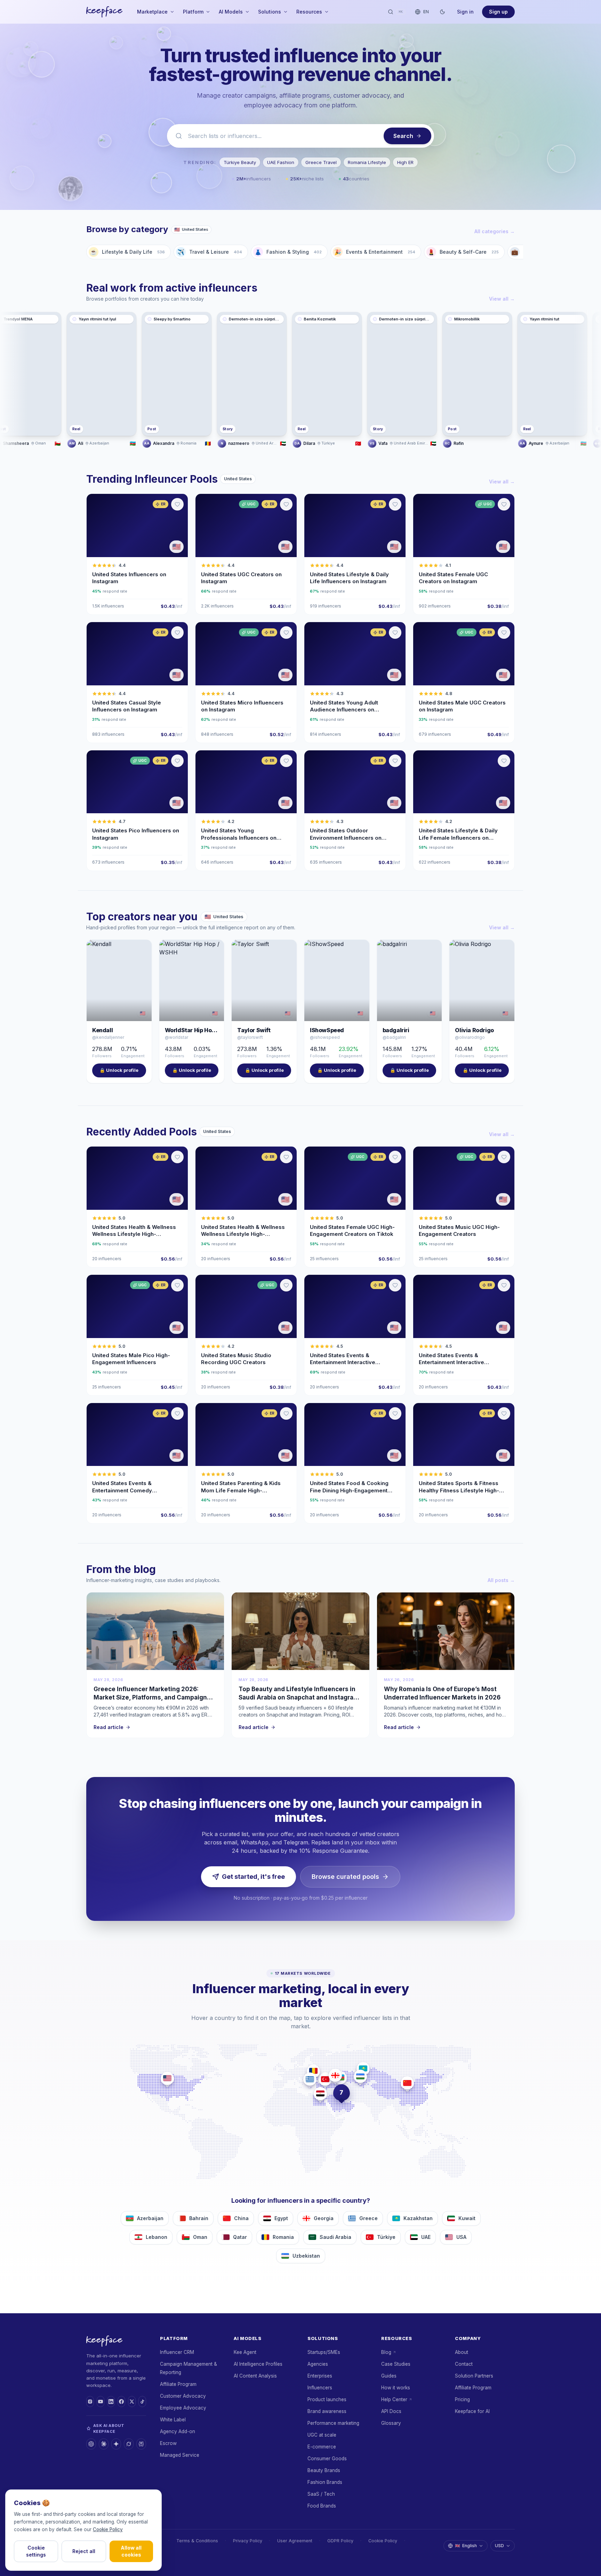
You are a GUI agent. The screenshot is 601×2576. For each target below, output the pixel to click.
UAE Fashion (281, 162)
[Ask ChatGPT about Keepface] (91, 2444)
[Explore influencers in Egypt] (320, 2094)
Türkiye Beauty (240, 162)
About (462, 2352)
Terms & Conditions (197, 2541)
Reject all (84, 2551)
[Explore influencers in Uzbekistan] (360, 2076)
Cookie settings (36, 2551)
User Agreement (295, 2541)
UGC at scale (322, 2435)
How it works (396, 2388)
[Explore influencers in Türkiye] (325, 2079)
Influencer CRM (177, 2352)
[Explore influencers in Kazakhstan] (363, 2069)
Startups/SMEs (324, 2352)
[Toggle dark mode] (442, 12)
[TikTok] (142, 2402)
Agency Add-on (178, 2431)
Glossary (391, 2423)
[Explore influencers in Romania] (313, 2071)
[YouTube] (101, 2402)
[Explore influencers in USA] (167, 2078)
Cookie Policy (383, 2541)
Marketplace (152, 12)
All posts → (501, 1580)
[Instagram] (90, 2402)
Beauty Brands (324, 2470)
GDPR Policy (340, 2541)
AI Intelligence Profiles (258, 2364)
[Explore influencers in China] (407, 2083)
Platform (193, 12)
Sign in (465, 12)
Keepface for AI (472, 2411)
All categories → (495, 231)
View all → (502, 299)
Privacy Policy (248, 2541)
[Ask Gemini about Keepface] (116, 2444)
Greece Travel (321, 162)
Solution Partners (474, 2376)
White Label (173, 2420)
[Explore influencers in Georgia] (335, 2075)
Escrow (168, 2443)
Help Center (394, 2399)
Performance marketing (333, 2423)
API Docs (391, 2411)
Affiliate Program (178, 2384)
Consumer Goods (327, 2459)
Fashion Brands (325, 2482)
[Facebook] (121, 2402)
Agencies (318, 2364)
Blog (386, 2352)
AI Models (231, 12)
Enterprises (320, 2376)
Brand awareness (327, 2411)
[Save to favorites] (177, 504)
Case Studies (396, 2364)
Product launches (327, 2399)
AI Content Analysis (255, 2376)
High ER (405, 162)
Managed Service (180, 2455)
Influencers (320, 2388)
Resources (309, 12)
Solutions (270, 12)
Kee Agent (245, 2352)
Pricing (462, 2399)
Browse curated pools (345, 1877)
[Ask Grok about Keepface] (129, 2444)
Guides (389, 2376)
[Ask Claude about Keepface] (104, 2444)
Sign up (498, 12)
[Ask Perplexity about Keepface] (141, 2444)
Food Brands (322, 2506)
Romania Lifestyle (367, 162)
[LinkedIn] (111, 2402)
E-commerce (322, 2447)
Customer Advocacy (183, 2396)
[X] (132, 2402)
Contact (464, 2364)
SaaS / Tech (321, 2494)
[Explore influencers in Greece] (310, 2079)
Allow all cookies (131, 2551)
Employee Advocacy (183, 2408)
